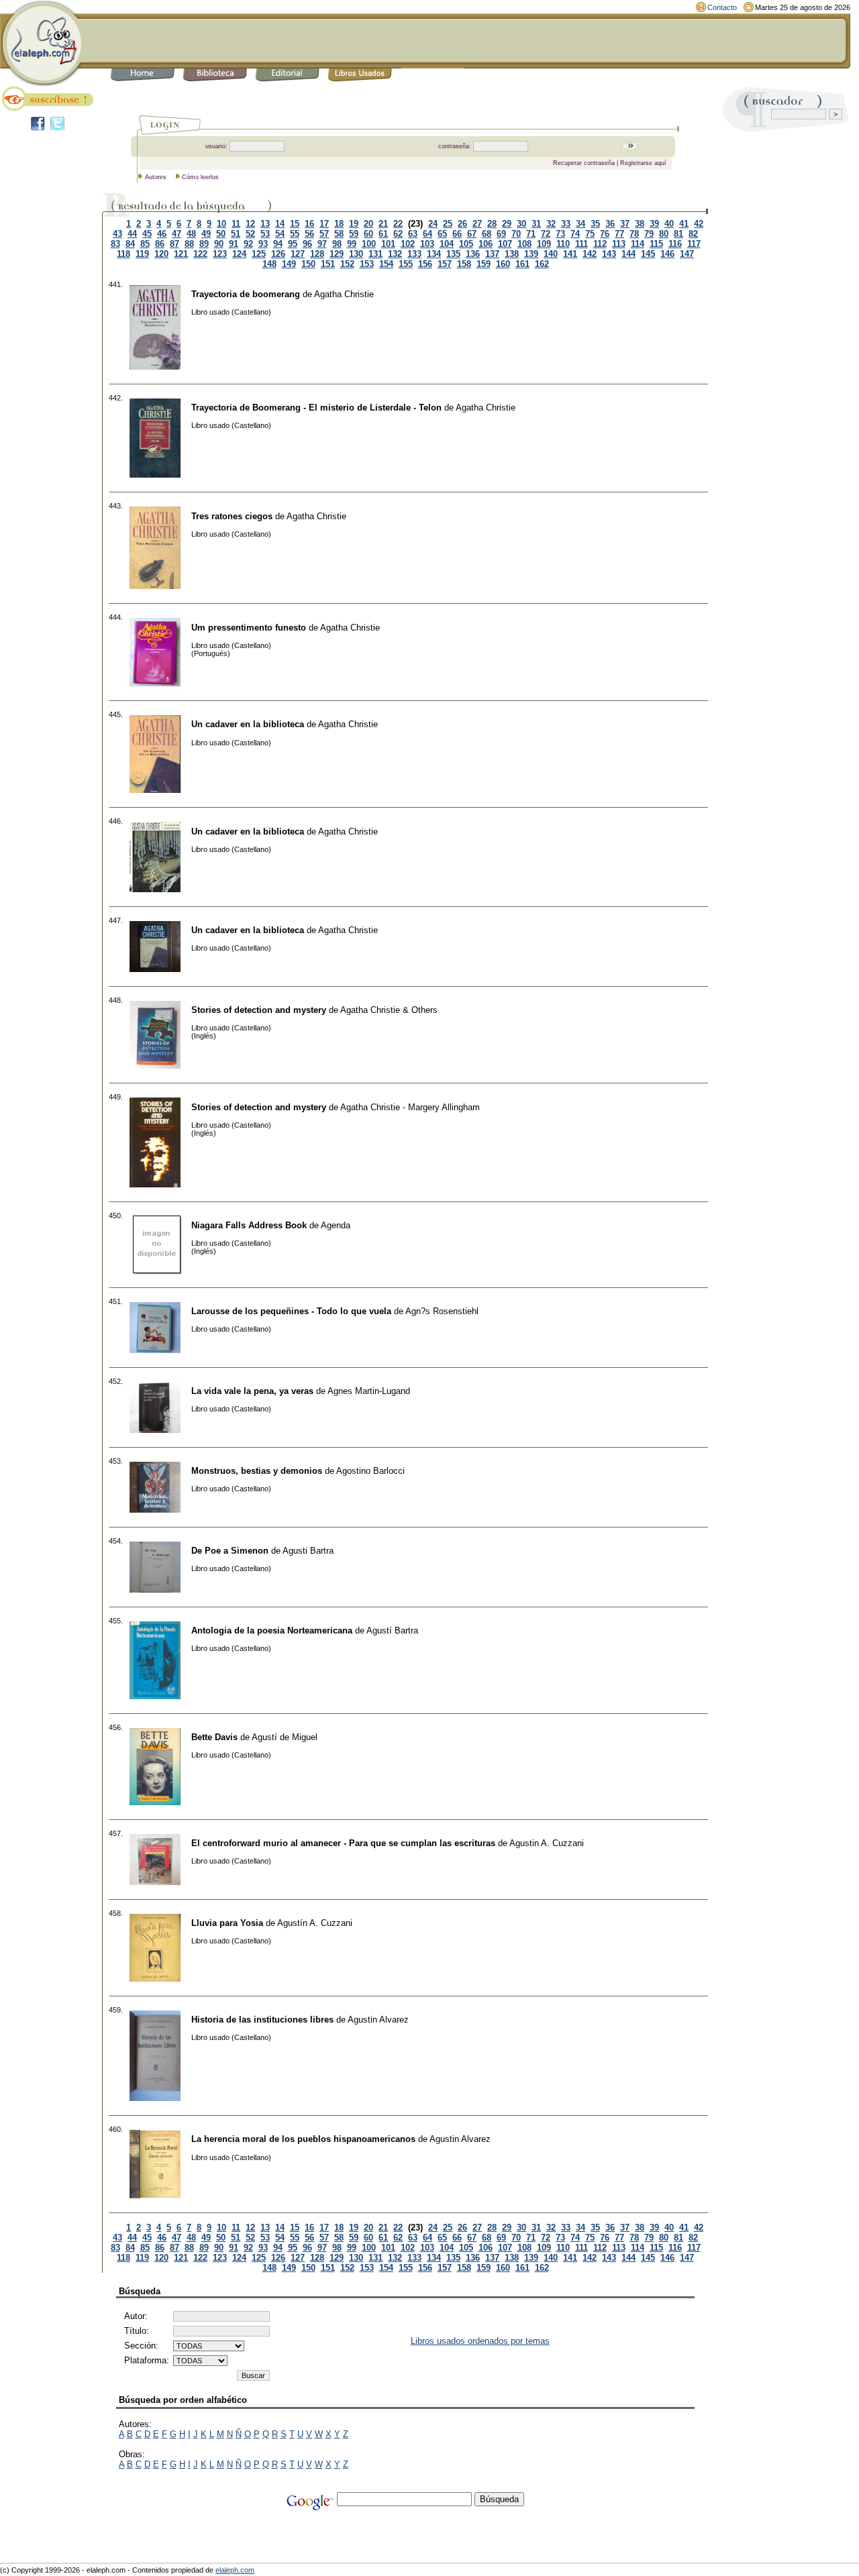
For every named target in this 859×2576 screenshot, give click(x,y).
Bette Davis (214, 1737)
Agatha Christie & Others (389, 1010)
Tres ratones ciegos (232, 516)
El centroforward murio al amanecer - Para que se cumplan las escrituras (343, 1843)
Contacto (722, 7)
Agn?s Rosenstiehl (442, 1311)
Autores (156, 177)
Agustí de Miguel (285, 1737)
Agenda (336, 1225)
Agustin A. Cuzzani (547, 1843)
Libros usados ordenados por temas (480, 2341)
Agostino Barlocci (370, 1471)
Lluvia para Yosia (227, 1923)
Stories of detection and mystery (259, 1010)
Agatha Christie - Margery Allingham (410, 1107)
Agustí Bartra (392, 1630)
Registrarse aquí (643, 163)
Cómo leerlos (200, 177)
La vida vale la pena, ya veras (252, 1391)
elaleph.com (235, 2570)
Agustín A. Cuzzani (315, 1923)
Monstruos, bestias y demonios (257, 1471)
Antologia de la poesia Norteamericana (272, 1630)
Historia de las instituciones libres (262, 2020)
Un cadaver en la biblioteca (248, 724)
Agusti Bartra (308, 1551)
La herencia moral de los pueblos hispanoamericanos (303, 2139)
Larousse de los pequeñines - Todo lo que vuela (291, 1311)
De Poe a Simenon (230, 1551)
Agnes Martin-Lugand (369, 1391)
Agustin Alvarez (378, 2020)
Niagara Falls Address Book (249, 1225)
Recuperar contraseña (584, 163)
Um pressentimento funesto (249, 628)
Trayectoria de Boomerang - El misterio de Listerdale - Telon (316, 408)
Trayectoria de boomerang (246, 294)
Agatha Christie (344, 294)
